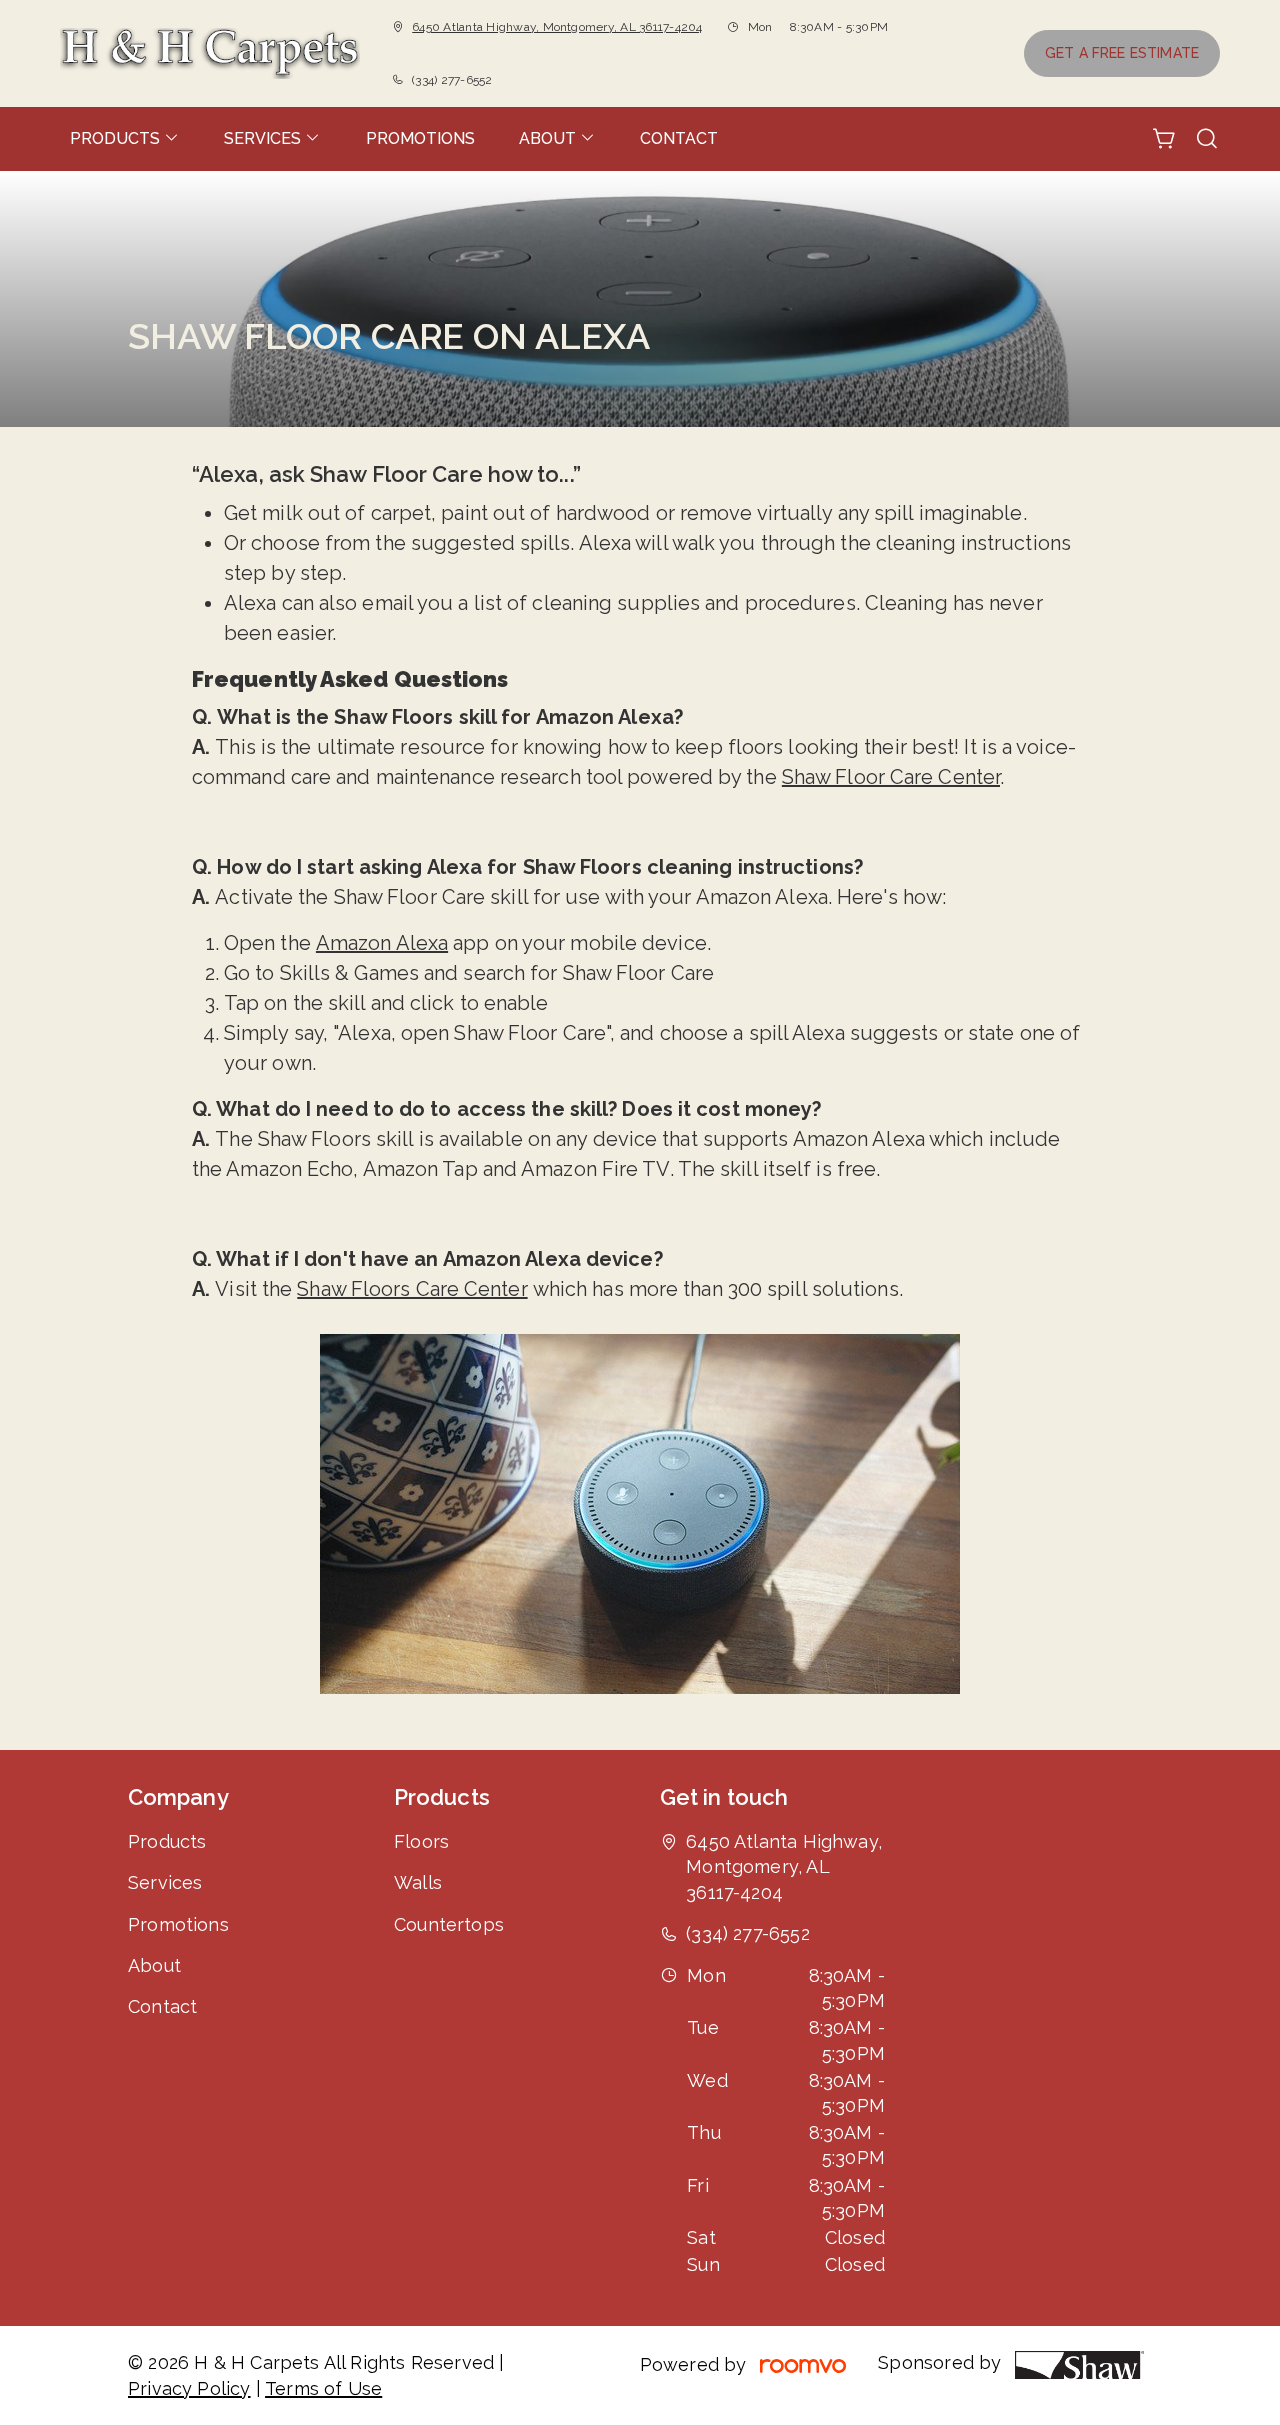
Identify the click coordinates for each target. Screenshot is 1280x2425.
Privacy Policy (189, 2388)
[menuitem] (125, 139)
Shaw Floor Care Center (891, 777)
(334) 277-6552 (452, 80)
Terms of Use (323, 2388)
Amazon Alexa (382, 943)
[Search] (1207, 139)
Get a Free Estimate (1122, 53)
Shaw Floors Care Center (412, 1289)
